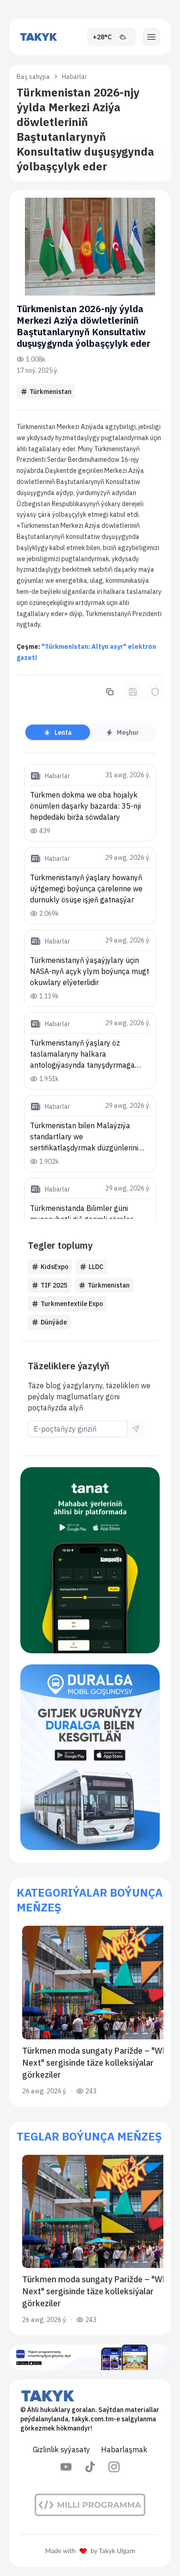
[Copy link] (110, 692)
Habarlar (75, 77)
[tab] (58, 732)
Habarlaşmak (124, 2449)
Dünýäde (54, 1322)
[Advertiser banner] (90, 1560)
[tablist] (90, 732)
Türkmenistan (51, 392)
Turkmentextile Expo (72, 1304)
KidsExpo (54, 1267)
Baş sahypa (33, 77)
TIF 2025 (54, 1285)
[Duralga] (90, 1757)
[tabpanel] (90, 992)
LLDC (96, 1267)
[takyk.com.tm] (39, 37)
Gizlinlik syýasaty (61, 2449)
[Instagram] (114, 2467)
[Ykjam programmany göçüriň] (90, 2357)
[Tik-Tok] (90, 2467)
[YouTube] (66, 2467)
